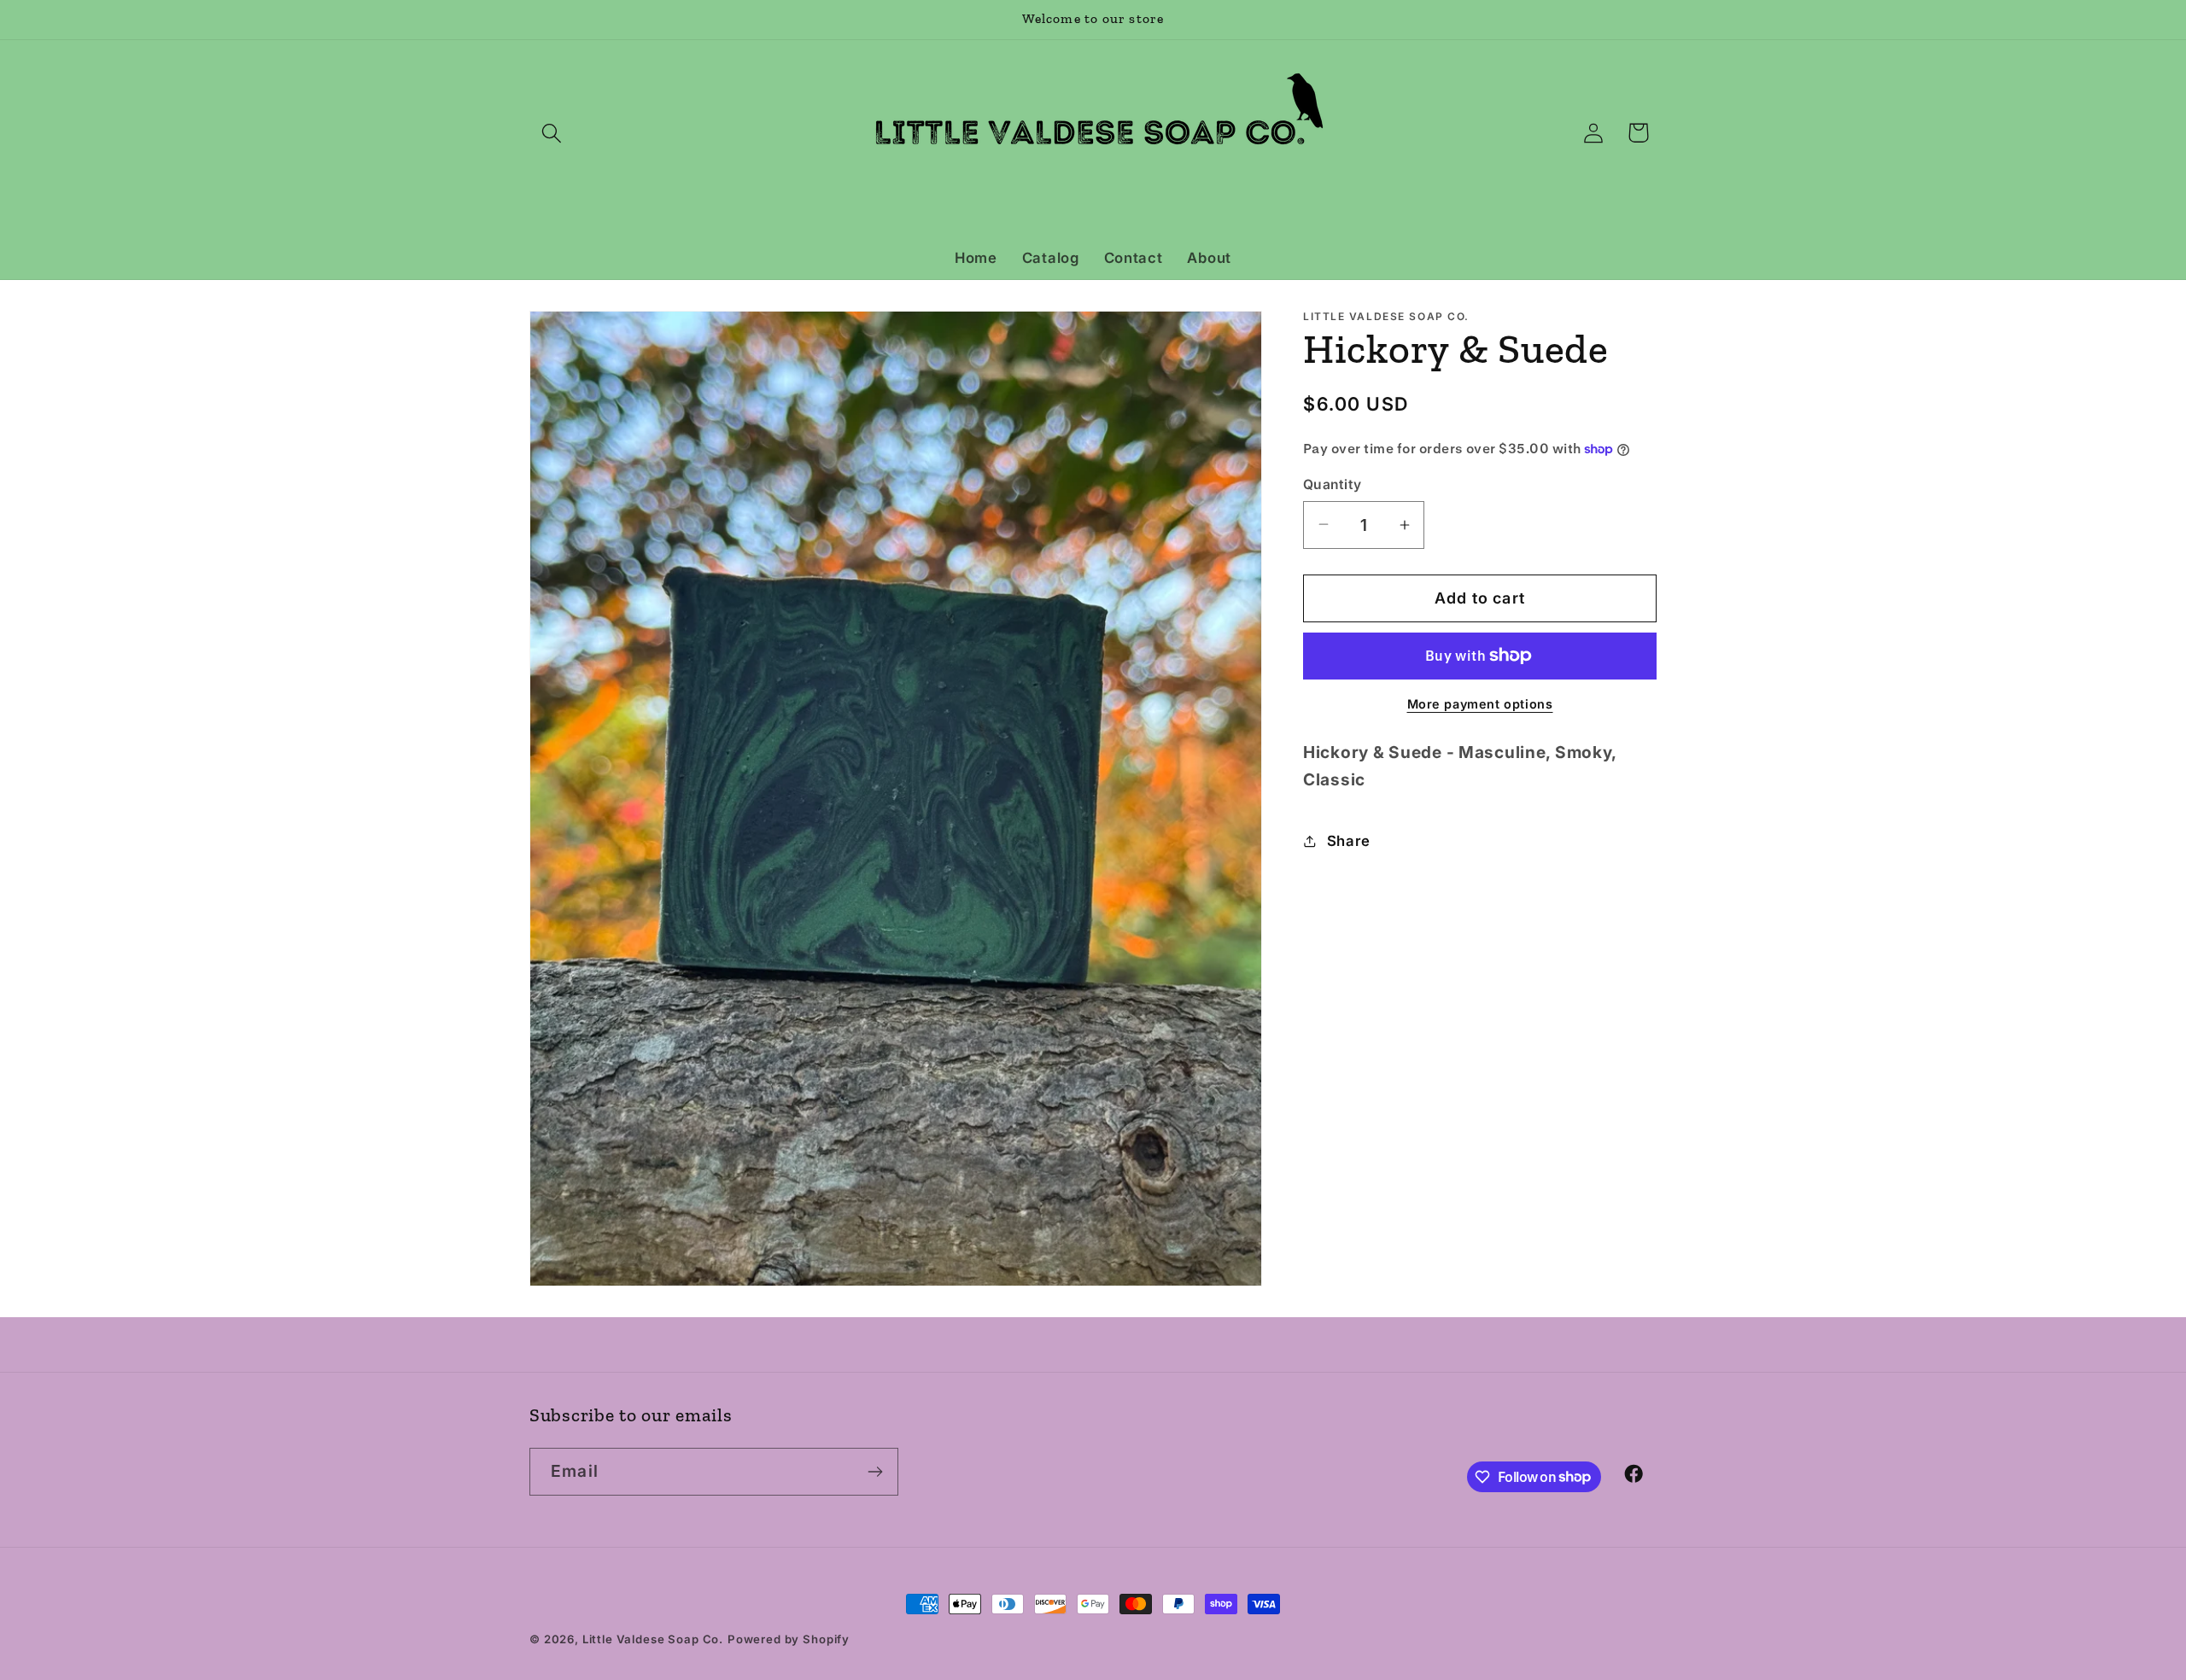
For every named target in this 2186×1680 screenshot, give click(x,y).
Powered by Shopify (789, 1639)
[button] (552, 133)
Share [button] (1349, 841)
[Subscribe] (875, 1472)
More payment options (1480, 704)
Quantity (1333, 484)
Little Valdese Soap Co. (653, 1639)
